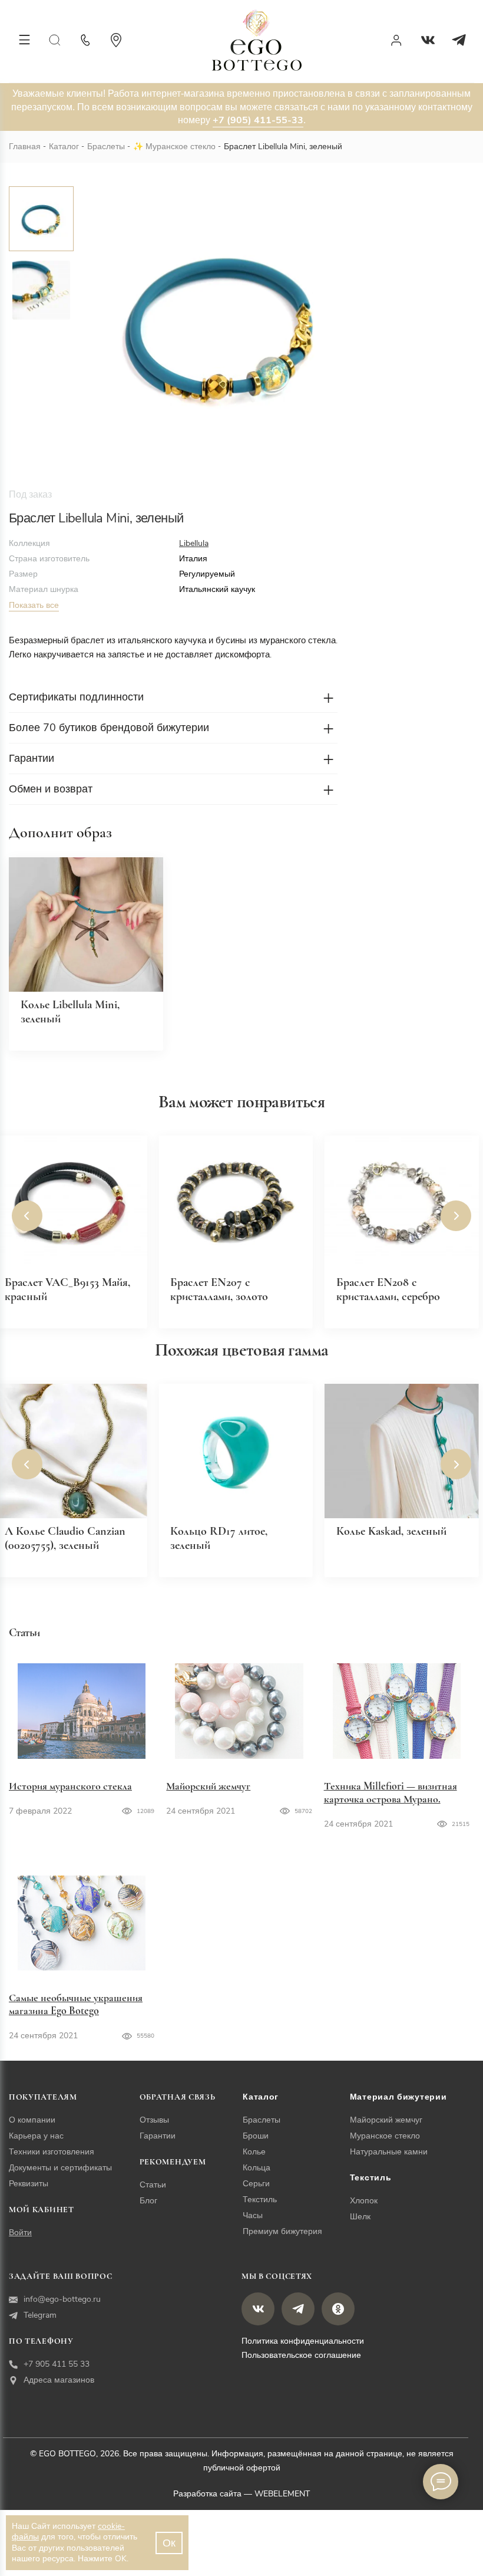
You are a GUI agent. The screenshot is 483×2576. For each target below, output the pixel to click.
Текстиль (260, 2200)
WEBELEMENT (282, 2494)
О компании (32, 2120)
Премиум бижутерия (282, 2231)
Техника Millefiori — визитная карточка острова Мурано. (391, 1792)
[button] (27, 1216)
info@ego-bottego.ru (62, 2299)
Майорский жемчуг (208, 1786)
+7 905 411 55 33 (57, 2364)
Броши (256, 2136)
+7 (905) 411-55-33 (258, 120)
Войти (20, 2233)
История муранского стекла (70, 1786)
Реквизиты (29, 2184)
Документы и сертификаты (60, 2168)
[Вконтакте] (428, 40)
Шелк (360, 2217)
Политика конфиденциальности (303, 2341)
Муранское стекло (181, 147)
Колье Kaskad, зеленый (391, 1531)
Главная (25, 147)
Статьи (153, 2185)
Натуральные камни (389, 2152)
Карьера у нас (36, 2136)
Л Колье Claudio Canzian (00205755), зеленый (65, 1538)
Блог (148, 2201)
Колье (254, 2152)
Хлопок (364, 2201)
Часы (253, 2215)
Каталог (64, 147)
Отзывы (154, 2120)
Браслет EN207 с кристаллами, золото (219, 1289)
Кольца (257, 2168)
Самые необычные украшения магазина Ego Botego (76, 2004)
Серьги (256, 2184)
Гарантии (158, 2136)
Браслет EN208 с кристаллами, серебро (388, 1289)
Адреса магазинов (59, 2380)
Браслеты (106, 147)
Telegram (40, 2315)
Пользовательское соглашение (301, 2355)
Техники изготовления (52, 2152)
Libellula (194, 543)
